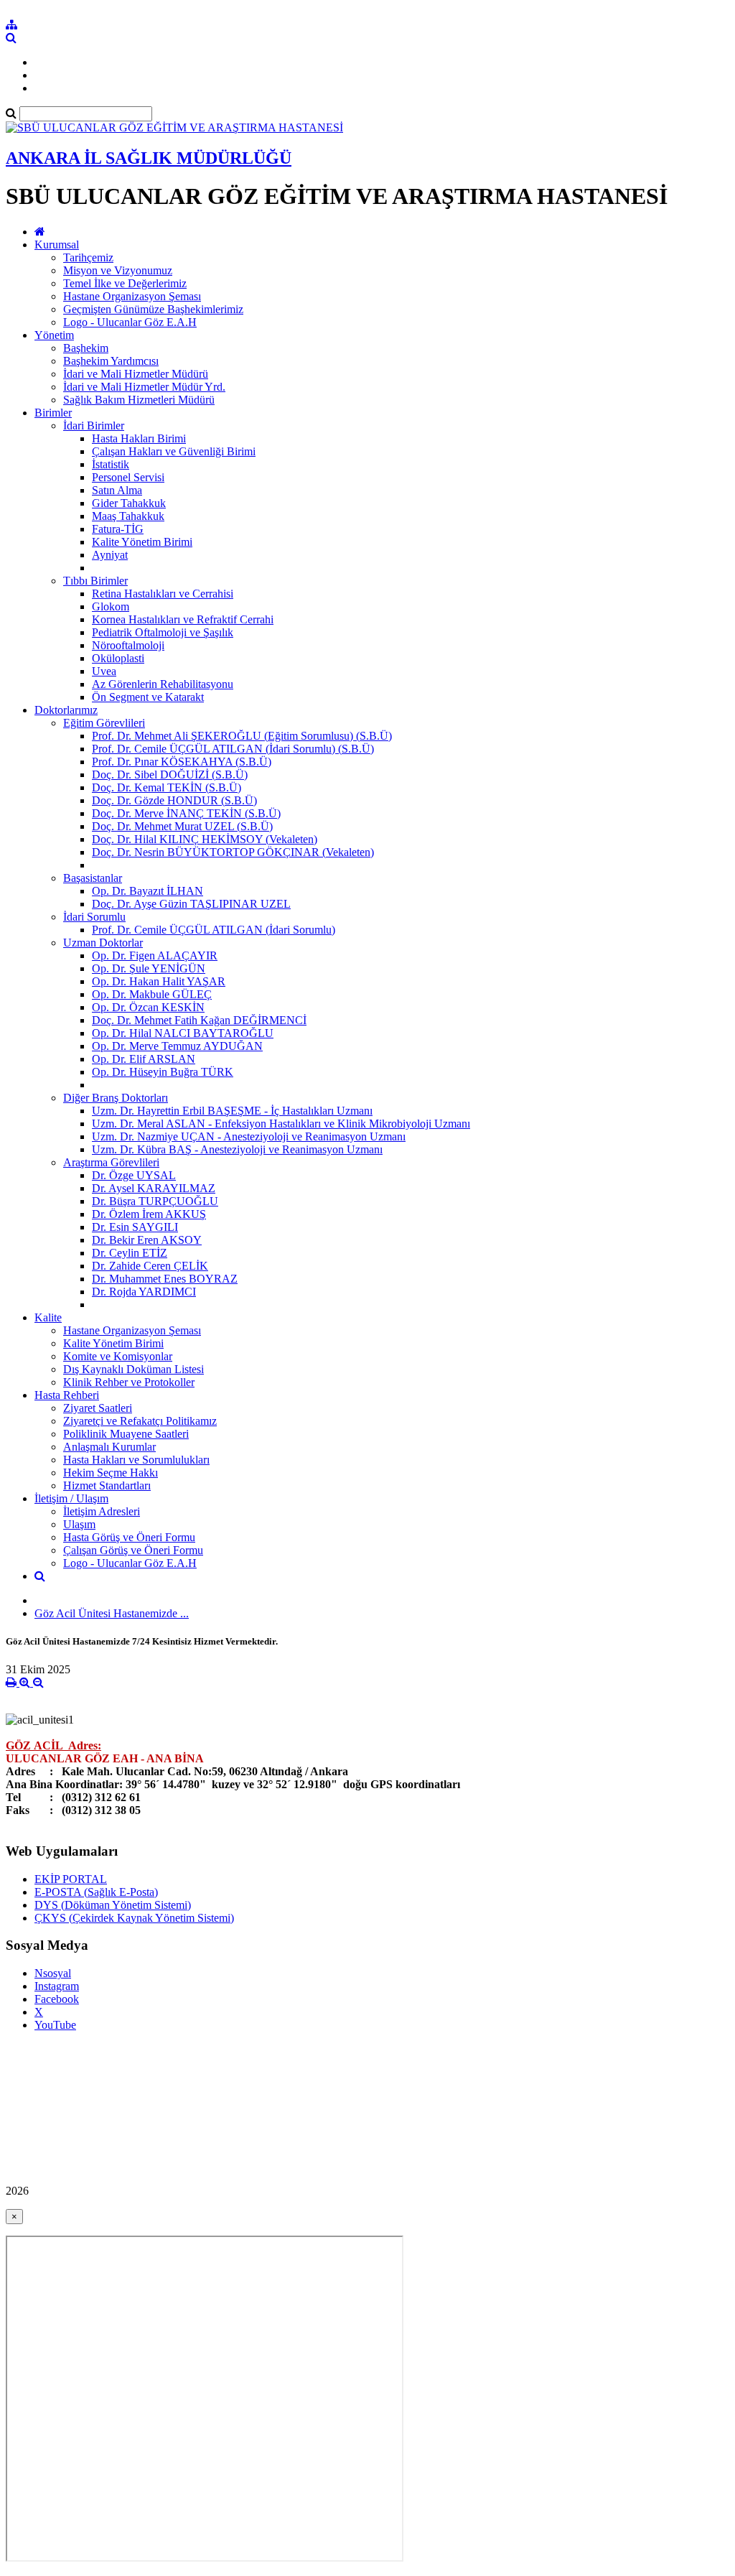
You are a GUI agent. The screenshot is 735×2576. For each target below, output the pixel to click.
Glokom (111, 606)
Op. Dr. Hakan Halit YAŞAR (159, 981)
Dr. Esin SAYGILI (135, 1227)
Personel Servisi (128, 477)
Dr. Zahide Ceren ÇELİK (150, 1266)
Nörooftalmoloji (128, 645)
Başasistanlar (93, 878)
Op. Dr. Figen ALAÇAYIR (155, 955)
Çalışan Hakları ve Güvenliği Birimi (174, 451)
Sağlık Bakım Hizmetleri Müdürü (139, 400)
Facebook (57, 1999)
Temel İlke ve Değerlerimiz (125, 283)
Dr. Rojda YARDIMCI (144, 1292)
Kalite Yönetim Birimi (142, 542)
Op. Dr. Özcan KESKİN (148, 1007)
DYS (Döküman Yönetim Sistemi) (113, 1905)
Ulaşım (79, 1524)
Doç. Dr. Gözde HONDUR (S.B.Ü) (174, 800)
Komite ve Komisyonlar (118, 1356)
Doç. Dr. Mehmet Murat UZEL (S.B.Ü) (182, 826)
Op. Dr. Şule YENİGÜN (149, 968)
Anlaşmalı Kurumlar (109, 1447)
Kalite (48, 1317)
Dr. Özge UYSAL (134, 1175)
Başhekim (86, 348)
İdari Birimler (94, 426)
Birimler (53, 413)
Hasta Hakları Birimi (139, 438)
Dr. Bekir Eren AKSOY (147, 1240)
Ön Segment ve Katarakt (148, 697)
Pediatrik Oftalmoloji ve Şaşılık (163, 632)
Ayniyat (110, 555)
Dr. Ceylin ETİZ (130, 1253)
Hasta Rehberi (67, 1395)
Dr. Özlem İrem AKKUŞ (149, 1214)
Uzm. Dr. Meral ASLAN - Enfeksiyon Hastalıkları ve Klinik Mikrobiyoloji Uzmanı (281, 1124)
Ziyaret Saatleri (98, 1408)
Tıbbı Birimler (95, 581)
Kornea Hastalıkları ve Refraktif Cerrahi (183, 619)
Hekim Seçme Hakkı (111, 1473)
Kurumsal (57, 245)
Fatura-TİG (118, 529)
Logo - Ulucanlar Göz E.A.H (130, 322)
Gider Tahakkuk (129, 503)
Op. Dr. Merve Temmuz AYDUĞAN (177, 1046)
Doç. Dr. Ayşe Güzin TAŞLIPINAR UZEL (191, 904)
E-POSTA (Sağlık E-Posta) (96, 1892)
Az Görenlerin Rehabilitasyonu (163, 684)
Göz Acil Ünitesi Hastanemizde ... (112, 1613)
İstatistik (111, 464)
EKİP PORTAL (71, 1879)
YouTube (55, 2025)
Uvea (104, 671)
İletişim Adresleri (102, 1511)
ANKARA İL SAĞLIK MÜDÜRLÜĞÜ (149, 158)
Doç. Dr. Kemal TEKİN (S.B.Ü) (167, 787)
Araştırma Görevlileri (111, 1162)
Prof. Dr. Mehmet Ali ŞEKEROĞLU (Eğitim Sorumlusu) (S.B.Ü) (242, 736)
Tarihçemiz (88, 257)
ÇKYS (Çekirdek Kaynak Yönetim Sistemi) (134, 1918)
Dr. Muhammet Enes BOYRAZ (165, 1279)
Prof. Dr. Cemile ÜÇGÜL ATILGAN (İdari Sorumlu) (214, 930)
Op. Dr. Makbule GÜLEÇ (152, 994)
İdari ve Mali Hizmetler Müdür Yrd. (144, 387)
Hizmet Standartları (107, 1485)
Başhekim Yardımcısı (111, 361)
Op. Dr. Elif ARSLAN (144, 1059)
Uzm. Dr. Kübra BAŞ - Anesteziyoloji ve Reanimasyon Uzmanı (237, 1149)
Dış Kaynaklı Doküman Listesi (134, 1369)
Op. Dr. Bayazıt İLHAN (148, 891)
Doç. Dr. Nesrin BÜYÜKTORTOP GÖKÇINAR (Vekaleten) (233, 852)
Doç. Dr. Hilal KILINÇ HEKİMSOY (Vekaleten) (205, 839)
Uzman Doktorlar (103, 943)
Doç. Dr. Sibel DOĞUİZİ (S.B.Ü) (170, 775)
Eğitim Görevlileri (104, 723)
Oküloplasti (118, 658)
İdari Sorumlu (94, 917)
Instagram (57, 1986)
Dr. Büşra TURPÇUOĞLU (155, 1201)
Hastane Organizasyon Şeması (132, 296)
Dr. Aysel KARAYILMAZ (154, 1188)
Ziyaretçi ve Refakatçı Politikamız (140, 1421)
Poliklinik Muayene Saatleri (126, 1434)
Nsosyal (53, 1973)
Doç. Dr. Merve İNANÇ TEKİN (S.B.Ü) (186, 813)
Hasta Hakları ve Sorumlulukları (136, 1460)
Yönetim (54, 335)
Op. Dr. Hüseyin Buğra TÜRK (163, 1072)
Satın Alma (117, 490)
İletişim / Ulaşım (71, 1498)
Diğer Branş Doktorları (116, 1098)
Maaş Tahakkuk (128, 516)
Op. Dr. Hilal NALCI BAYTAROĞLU (183, 1033)
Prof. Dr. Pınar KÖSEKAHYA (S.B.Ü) (182, 762)
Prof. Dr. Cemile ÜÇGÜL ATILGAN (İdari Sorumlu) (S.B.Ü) (233, 749)
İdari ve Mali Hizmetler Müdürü (136, 374)
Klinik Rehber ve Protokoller (129, 1382)
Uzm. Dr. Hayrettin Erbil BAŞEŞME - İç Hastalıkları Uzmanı (232, 1111)
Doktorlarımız (66, 710)
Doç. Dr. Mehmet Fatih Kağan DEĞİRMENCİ (199, 1020)
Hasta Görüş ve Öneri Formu (129, 1537)
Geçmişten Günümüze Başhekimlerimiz (153, 309)
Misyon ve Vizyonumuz (118, 270)
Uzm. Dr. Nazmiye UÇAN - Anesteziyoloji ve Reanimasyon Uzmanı (249, 1136)
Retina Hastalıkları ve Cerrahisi (163, 594)
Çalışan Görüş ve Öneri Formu (133, 1550)
